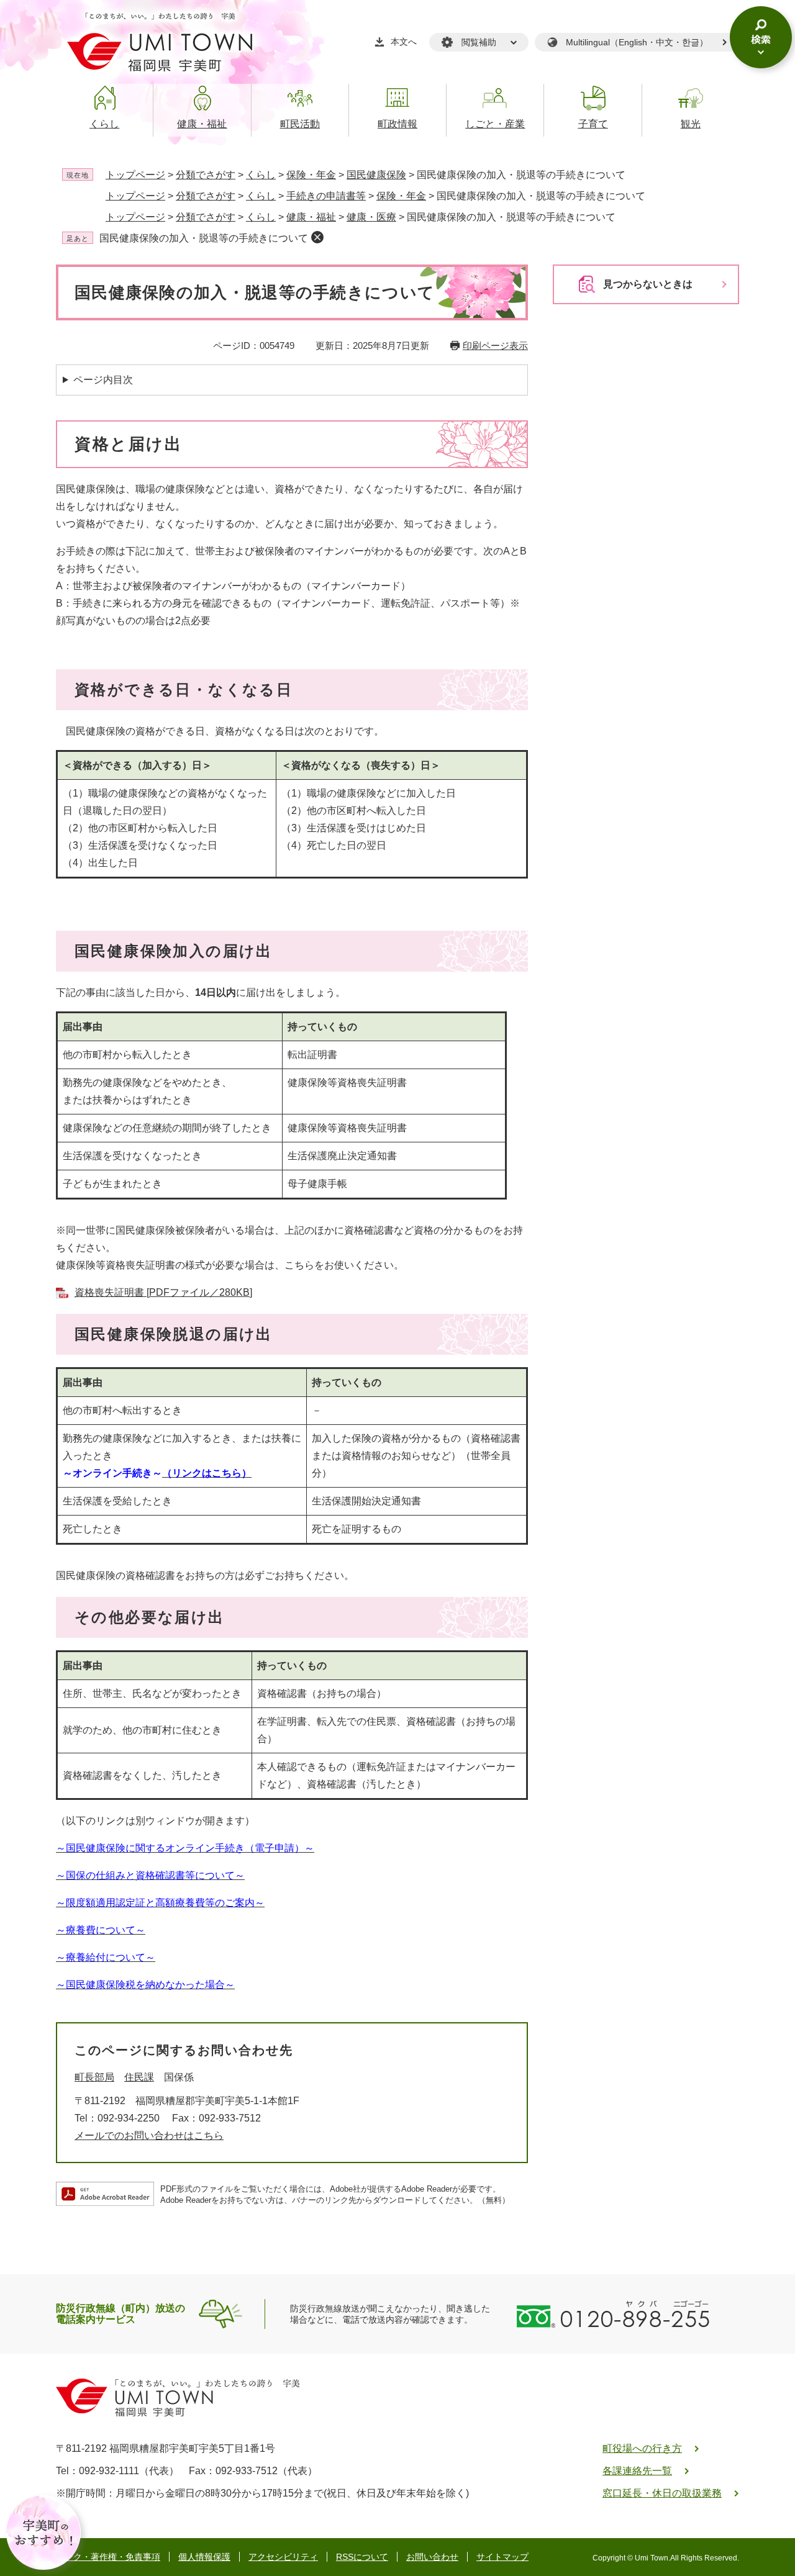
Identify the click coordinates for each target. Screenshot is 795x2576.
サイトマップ (502, 2557)
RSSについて (362, 2557)
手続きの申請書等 (326, 196)
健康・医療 (371, 217)
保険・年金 (311, 175)
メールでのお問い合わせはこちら (149, 2135)
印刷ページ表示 (495, 346)
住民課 (139, 2077)
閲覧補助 (479, 42)
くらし (261, 175)
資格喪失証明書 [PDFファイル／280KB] (163, 1292)
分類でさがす (206, 175)
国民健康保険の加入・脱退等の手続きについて (204, 238)
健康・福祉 (311, 217)
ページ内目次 (103, 380)
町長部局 (94, 2077)
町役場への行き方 (642, 2448)
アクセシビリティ (283, 2557)
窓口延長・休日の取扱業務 (662, 2493)
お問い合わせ (432, 2557)
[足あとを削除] (317, 237)
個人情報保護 (204, 2557)
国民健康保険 (376, 175)
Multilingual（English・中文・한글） (637, 42)
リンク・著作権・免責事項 (108, 2557)
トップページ (135, 175)
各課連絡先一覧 (637, 2471)
